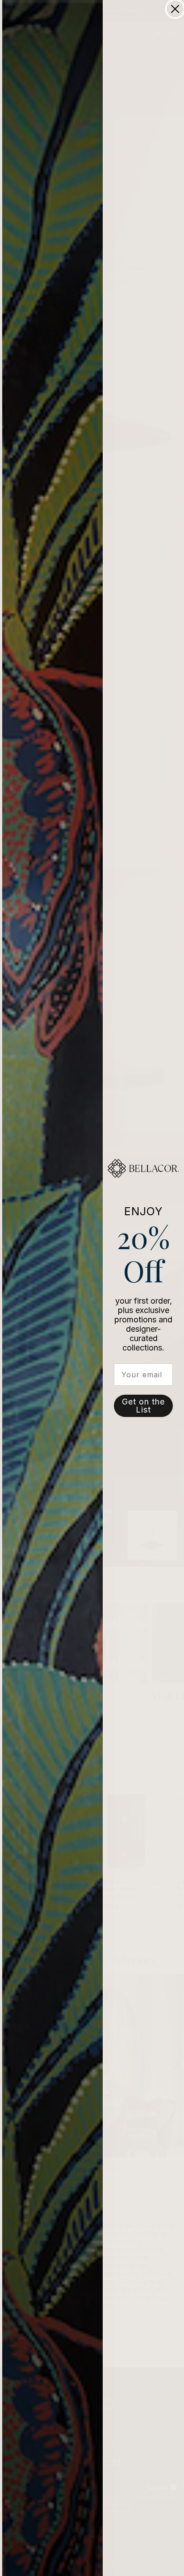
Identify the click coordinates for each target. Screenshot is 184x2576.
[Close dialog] (175, 9)
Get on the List (143, 1406)
